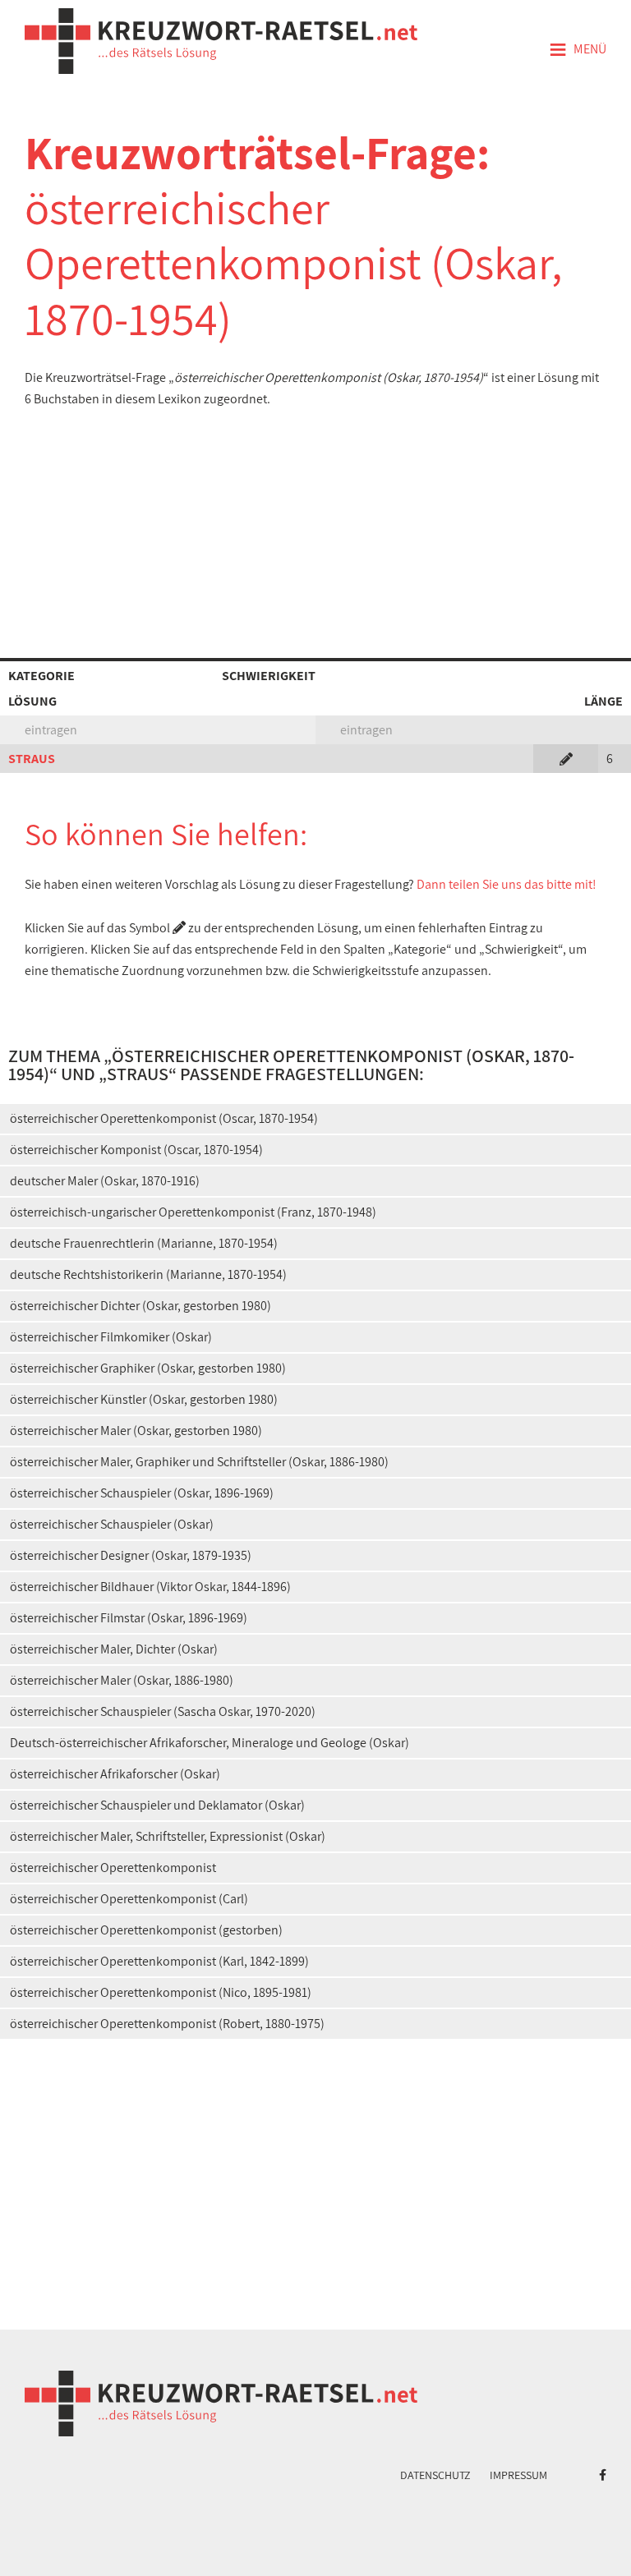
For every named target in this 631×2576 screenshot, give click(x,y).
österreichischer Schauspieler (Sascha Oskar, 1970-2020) (163, 1711)
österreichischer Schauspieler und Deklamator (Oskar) (157, 1805)
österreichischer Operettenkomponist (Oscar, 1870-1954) (164, 1118)
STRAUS (32, 759)
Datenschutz (435, 2475)
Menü (578, 50)
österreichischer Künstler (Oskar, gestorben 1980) (144, 1399)
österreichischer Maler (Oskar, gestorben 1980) (136, 1431)
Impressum (518, 2475)
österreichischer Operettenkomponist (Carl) (129, 1899)
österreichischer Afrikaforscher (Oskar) (115, 1774)
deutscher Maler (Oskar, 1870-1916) (105, 1181)
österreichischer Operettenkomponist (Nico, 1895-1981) (161, 1992)
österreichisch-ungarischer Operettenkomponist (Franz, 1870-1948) (193, 1212)
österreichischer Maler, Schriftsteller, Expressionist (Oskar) (168, 1836)
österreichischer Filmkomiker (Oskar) (111, 1337)
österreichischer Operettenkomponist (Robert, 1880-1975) (167, 2024)
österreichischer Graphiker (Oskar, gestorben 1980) (148, 1368)
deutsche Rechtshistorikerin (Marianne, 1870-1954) (148, 1274)
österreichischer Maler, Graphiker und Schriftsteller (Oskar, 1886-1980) (199, 1462)
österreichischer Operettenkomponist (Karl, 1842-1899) (159, 1961)
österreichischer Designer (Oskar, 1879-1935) (131, 1555)
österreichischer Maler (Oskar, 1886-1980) (122, 1680)
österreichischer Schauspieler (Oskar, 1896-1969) (142, 1493)
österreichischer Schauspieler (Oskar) (112, 1524)
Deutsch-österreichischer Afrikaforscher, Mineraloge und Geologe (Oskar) (210, 1743)
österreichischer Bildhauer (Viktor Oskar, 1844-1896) (150, 1587)
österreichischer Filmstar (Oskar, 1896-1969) (129, 1618)
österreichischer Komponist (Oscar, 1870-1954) (136, 1150)
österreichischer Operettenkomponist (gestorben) (146, 1930)
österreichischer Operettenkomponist (113, 1868)
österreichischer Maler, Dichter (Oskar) (114, 1649)
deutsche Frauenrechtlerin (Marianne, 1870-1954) (144, 1243)
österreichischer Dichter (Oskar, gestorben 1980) (140, 1306)
